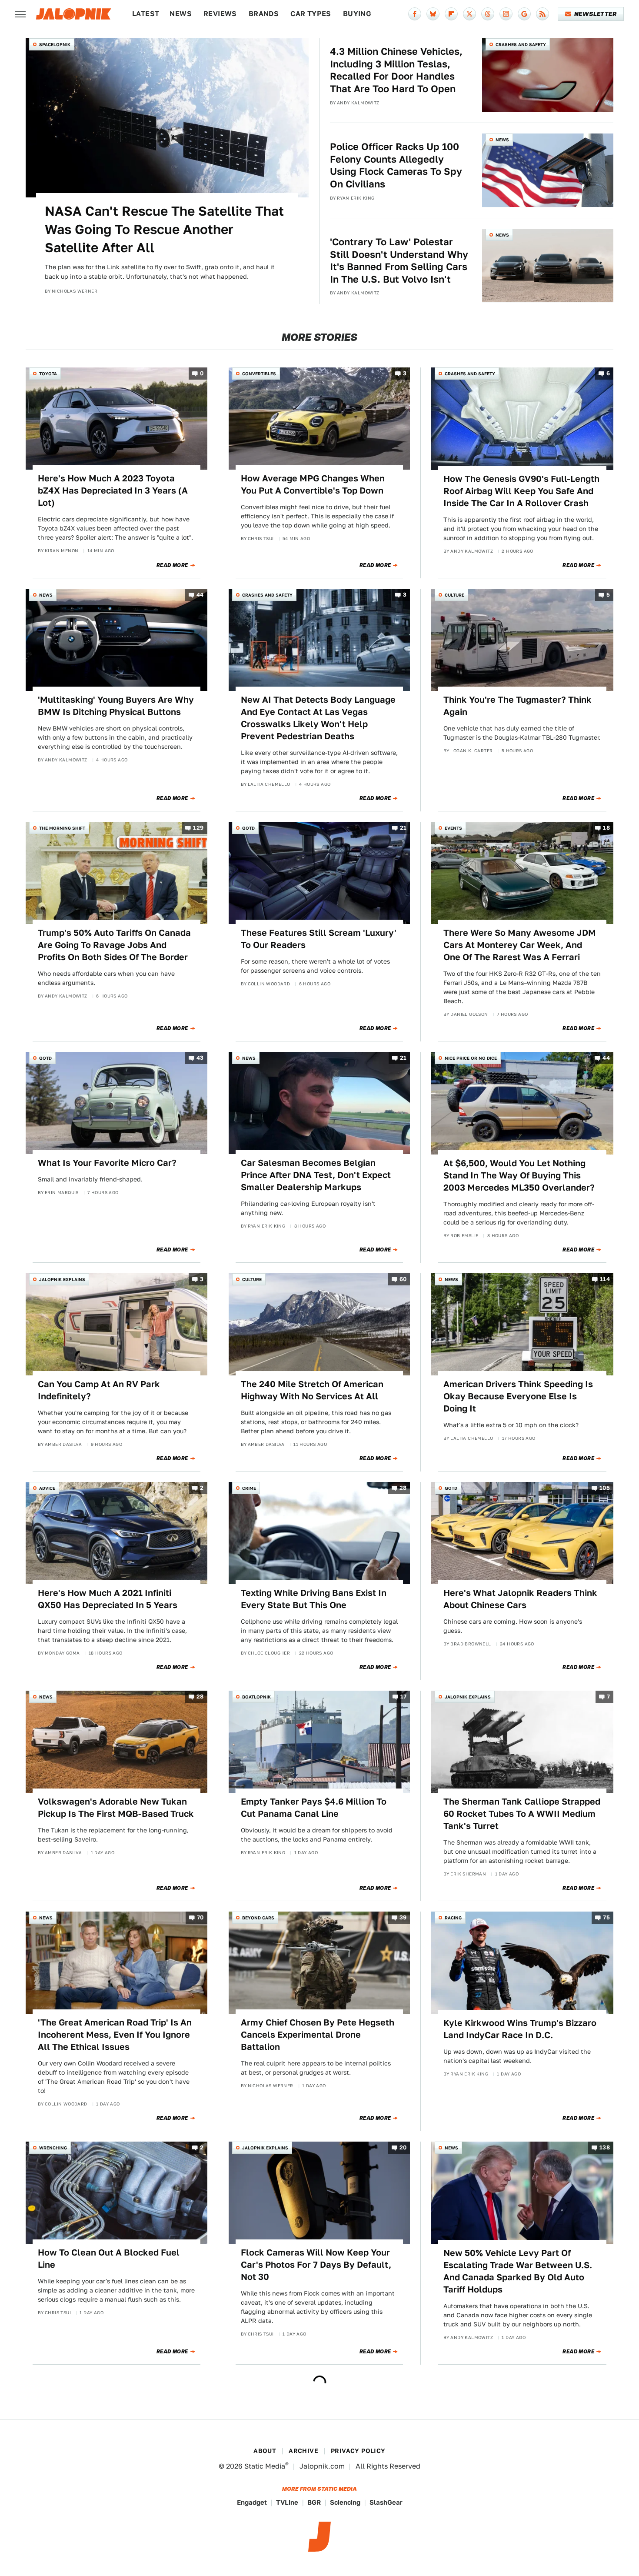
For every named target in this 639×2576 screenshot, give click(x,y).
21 (403, 828)
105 (605, 1488)
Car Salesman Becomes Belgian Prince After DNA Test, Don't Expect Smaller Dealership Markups (316, 1175)
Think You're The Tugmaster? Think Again (518, 706)
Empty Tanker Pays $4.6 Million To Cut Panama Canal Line (314, 1808)
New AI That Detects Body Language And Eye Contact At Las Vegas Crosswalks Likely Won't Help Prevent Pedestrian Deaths (318, 718)
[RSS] (542, 14)
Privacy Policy (358, 2451)
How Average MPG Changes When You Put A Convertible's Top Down (313, 484)
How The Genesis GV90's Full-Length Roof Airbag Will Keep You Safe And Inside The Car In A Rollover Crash (521, 491)
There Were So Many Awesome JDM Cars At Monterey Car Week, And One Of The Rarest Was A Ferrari (520, 945)
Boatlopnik (256, 1697)
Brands (264, 14)
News (181, 14)
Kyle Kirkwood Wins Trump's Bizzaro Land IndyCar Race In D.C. (520, 2029)
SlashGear (386, 2502)
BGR (314, 2502)
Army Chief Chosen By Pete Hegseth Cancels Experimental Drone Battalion (318, 2035)
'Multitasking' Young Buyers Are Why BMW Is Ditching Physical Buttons (116, 706)
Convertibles (259, 374)
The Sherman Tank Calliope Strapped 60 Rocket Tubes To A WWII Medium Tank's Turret (522, 1814)
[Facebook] (415, 14)
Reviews (220, 14)
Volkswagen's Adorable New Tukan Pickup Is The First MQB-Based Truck (116, 1808)
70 (200, 1918)
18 (606, 828)
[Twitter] (469, 14)
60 (403, 1279)
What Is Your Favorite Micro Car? (107, 1163)
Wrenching (53, 2148)
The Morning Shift (62, 828)
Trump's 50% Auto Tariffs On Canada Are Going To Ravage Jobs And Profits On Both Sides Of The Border (114, 945)
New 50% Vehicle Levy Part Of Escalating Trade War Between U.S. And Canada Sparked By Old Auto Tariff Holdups (518, 2271)
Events (453, 828)
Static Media (265, 2466)
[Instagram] (506, 14)
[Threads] (488, 14)
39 (403, 1918)
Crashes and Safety (521, 44)
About (265, 2451)
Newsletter (595, 14)
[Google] (524, 14)
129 (198, 828)
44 (200, 595)
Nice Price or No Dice (471, 1058)
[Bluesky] (433, 14)
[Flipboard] (451, 14)
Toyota (48, 374)
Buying (357, 14)
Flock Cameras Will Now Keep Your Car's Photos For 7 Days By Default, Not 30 (316, 2265)
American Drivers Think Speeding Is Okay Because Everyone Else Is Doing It (518, 1396)
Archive (303, 2451)
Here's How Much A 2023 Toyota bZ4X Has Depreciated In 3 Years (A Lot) (113, 491)
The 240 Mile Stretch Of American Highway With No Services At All (312, 1390)
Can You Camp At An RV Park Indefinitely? (99, 1390)
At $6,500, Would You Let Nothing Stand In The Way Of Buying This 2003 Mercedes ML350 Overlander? (519, 1175)
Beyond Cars (258, 1918)
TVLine (287, 2502)
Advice (47, 1488)
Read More (172, 565)
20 (403, 2147)
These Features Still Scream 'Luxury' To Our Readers (319, 939)
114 (605, 1279)
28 (403, 1488)
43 (200, 1058)
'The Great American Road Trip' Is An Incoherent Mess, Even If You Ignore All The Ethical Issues (115, 2035)
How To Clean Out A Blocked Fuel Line (109, 2259)
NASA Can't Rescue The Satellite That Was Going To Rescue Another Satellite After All (164, 229)
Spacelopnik (55, 44)
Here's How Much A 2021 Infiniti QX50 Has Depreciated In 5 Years (108, 1599)
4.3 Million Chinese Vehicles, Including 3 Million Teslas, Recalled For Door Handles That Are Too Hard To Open (396, 70)
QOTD (248, 828)
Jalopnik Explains (62, 1279)
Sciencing (345, 2502)
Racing (453, 1918)
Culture (454, 595)
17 (404, 1697)
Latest (146, 14)
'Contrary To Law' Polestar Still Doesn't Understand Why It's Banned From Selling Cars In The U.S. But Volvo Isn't (399, 260)
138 (605, 2147)
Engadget (252, 2502)
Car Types (311, 14)
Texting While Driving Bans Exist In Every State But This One (314, 1599)
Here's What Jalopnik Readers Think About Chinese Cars (520, 1599)
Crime (249, 1488)
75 (606, 1918)
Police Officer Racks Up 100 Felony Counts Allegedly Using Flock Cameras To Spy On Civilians (396, 165)
